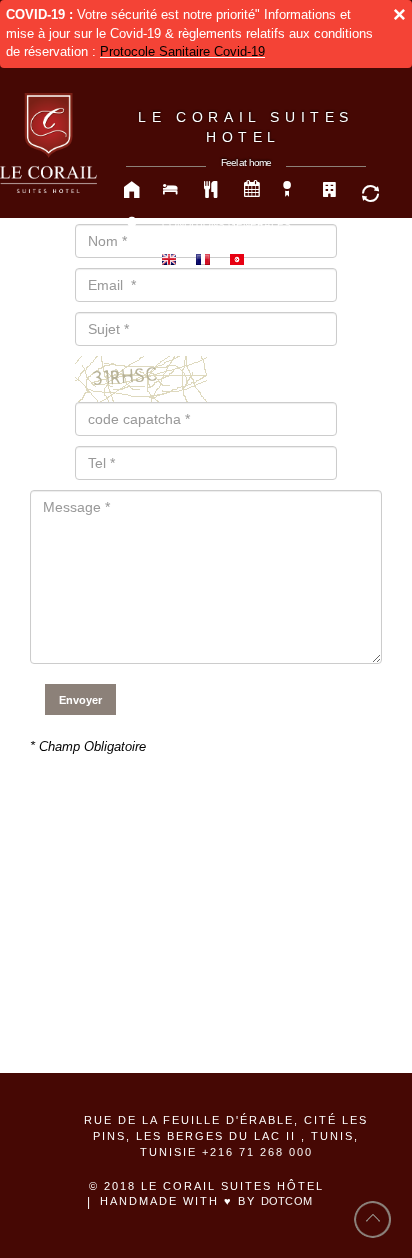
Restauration (212, 190)
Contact (132, 225)
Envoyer (80, 700)
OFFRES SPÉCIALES (292, 190)
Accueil (132, 190)
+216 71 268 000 (257, 1152)
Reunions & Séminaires (252, 190)
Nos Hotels (332, 190)
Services (372, 190)
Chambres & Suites (172, 190)
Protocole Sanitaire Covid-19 (182, 51)
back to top (373, 1219)
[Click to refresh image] (141, 377)
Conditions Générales (226, 224)
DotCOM (286, 1201)
